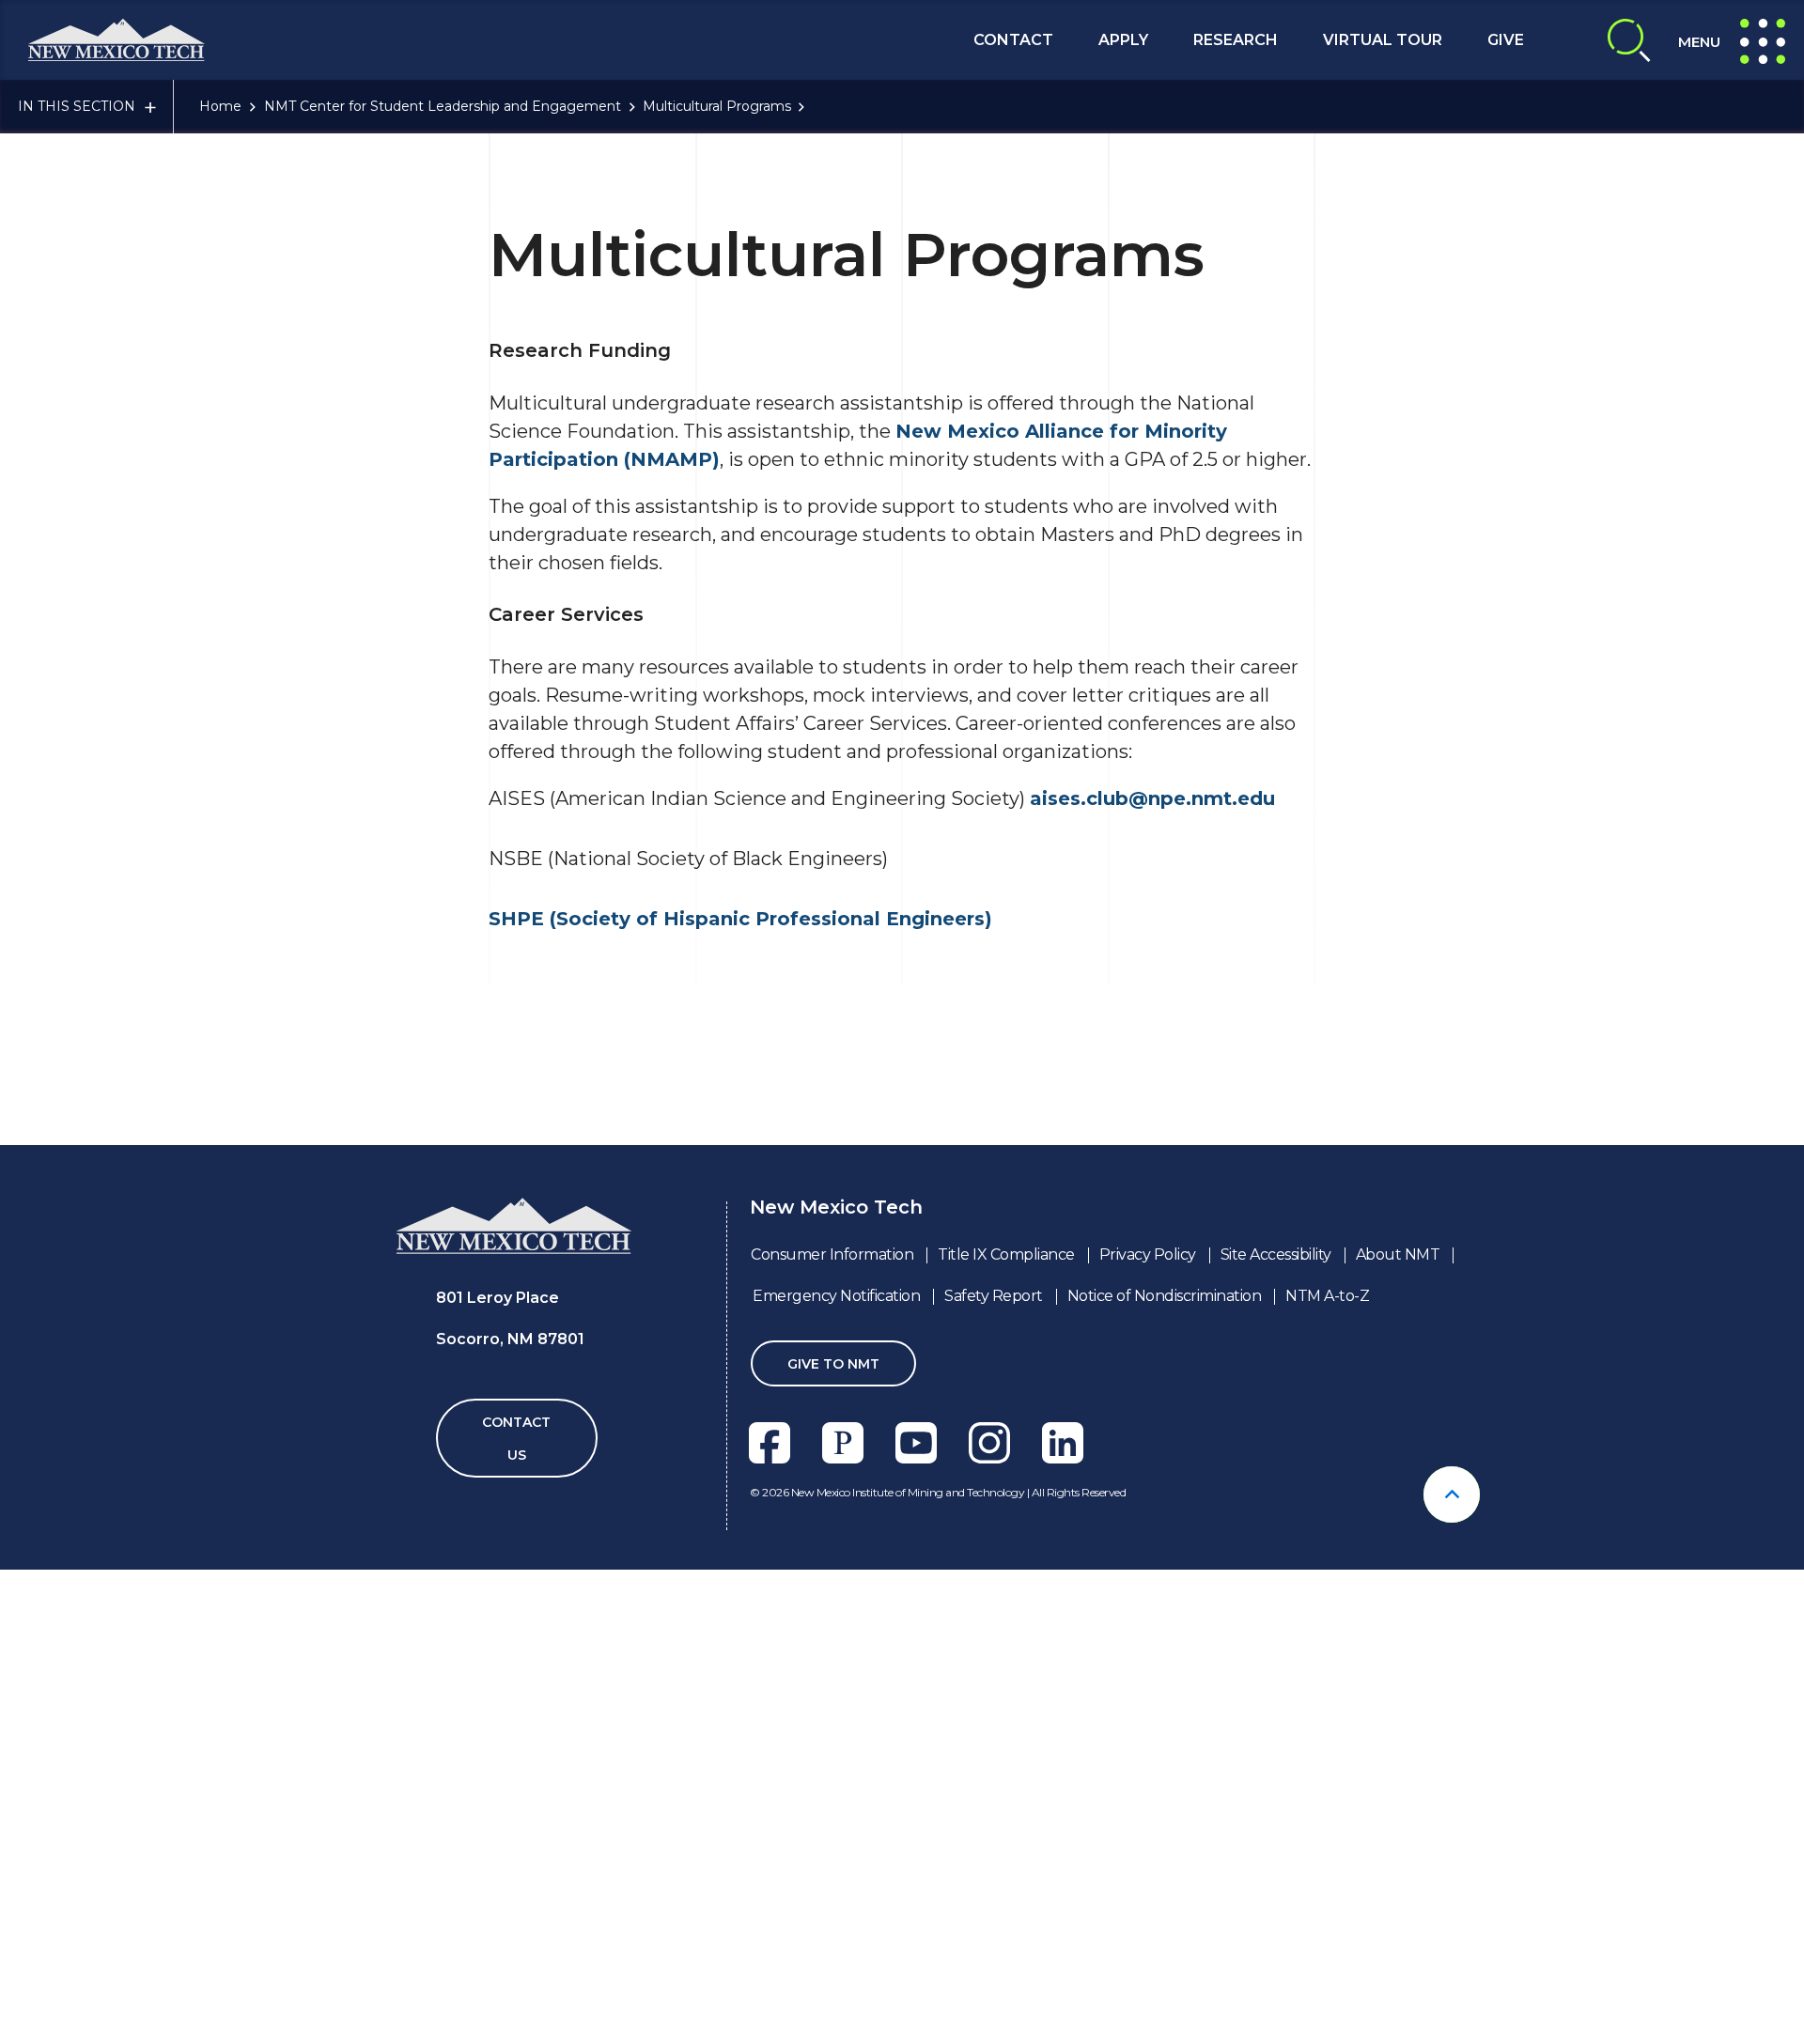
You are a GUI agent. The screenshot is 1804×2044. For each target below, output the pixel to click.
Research (1236, 40)
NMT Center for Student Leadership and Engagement (443, 106)
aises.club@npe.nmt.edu (1152, 798)
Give (1506, 40)
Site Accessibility (1276, 1254)
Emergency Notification (836, 1296)
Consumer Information (832, 1254)
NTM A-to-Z (1327, 1296)
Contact (1013, 40)
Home (220, 106)
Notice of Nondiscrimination (1165, 1296)
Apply (1123, 40)
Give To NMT (833, 1364)
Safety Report (994, 1296)
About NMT (1398, 1254)
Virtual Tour (1383, 40)
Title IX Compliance (1006, 1254)
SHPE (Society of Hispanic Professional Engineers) (740, 919)
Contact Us (516, 1439)
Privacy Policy (1148, 1254)
